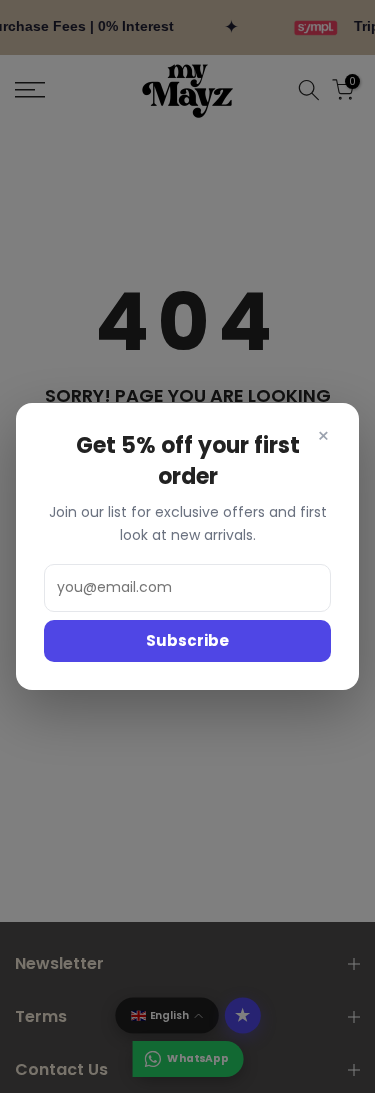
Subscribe (187, 640)
